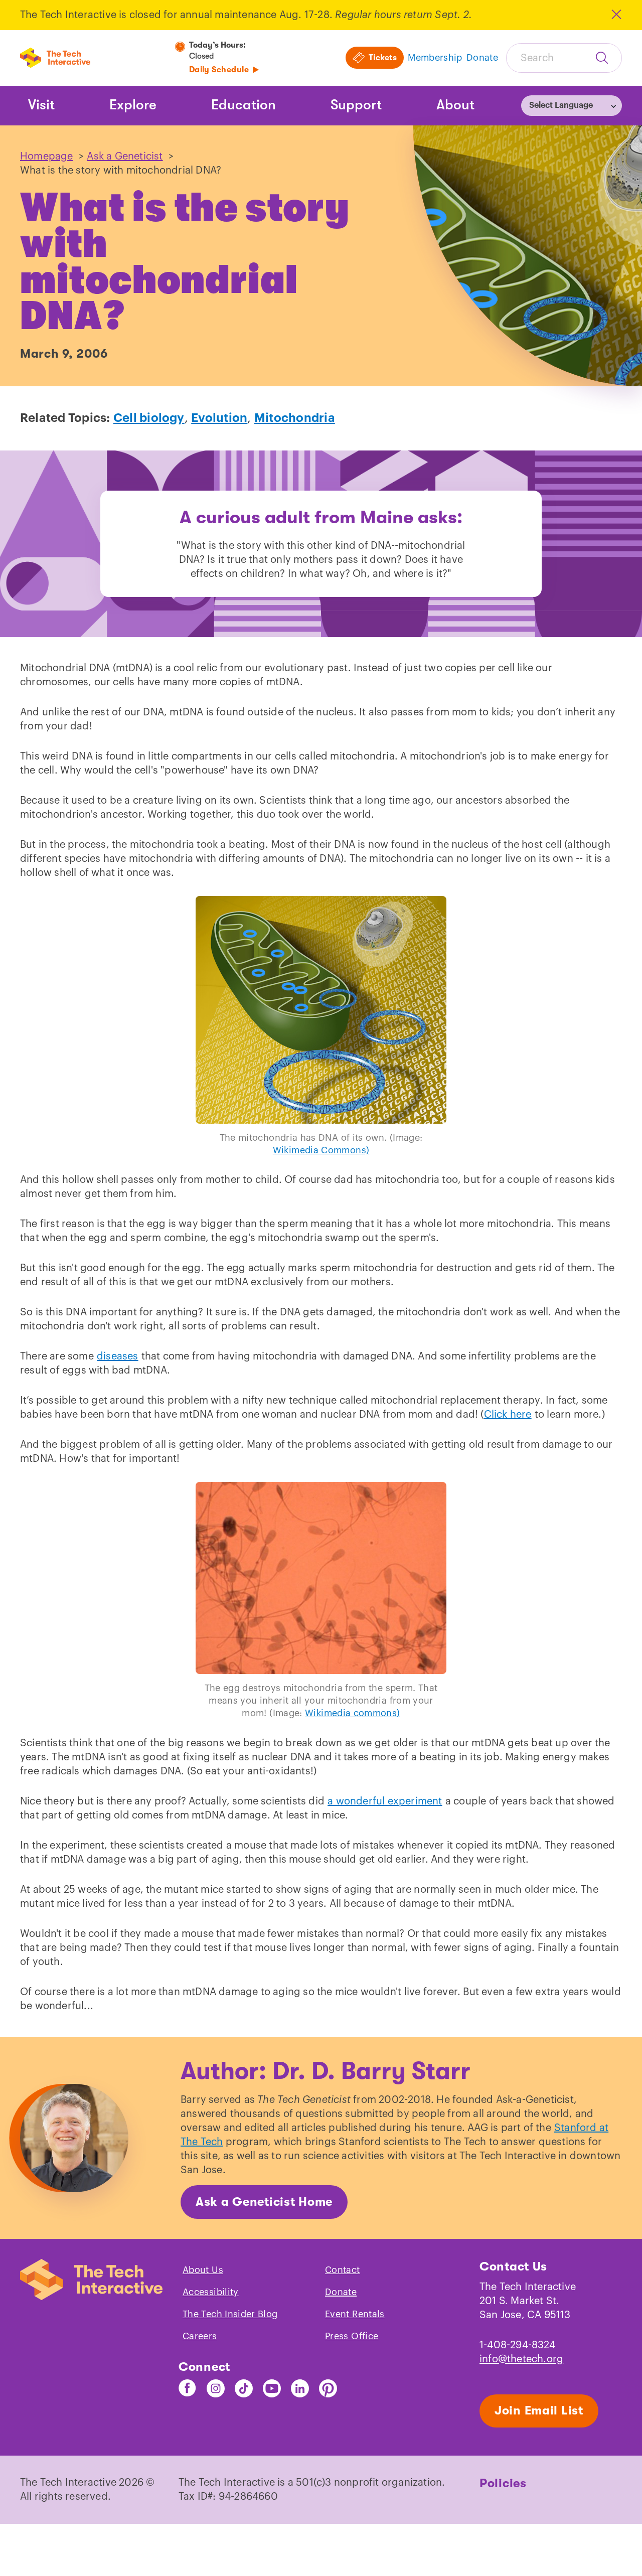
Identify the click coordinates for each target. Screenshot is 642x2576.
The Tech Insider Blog (230, 2314)
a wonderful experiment (385, 1801)
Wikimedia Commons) (321, 1150)
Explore (133, 105)
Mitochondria (295, 418)
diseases (118, 1356)
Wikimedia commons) (352, 1713)
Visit (41, 105)
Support (356, 105)
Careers (200, 2336)
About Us (203, 2270)
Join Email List (539, 2410)
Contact (343, 2270)
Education (244, 105)
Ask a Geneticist (125, 157)
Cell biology (149, 418)
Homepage (47, 157)
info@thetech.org (521, 2359)
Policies (503, 2483)
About (455, 105)
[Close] (616, 14)
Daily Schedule (219, 70)
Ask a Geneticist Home (264, 2202)
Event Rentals (355, 2314)
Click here (508, 1415)
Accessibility (211, 2292)
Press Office (352, 2336)
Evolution (219, 418)
